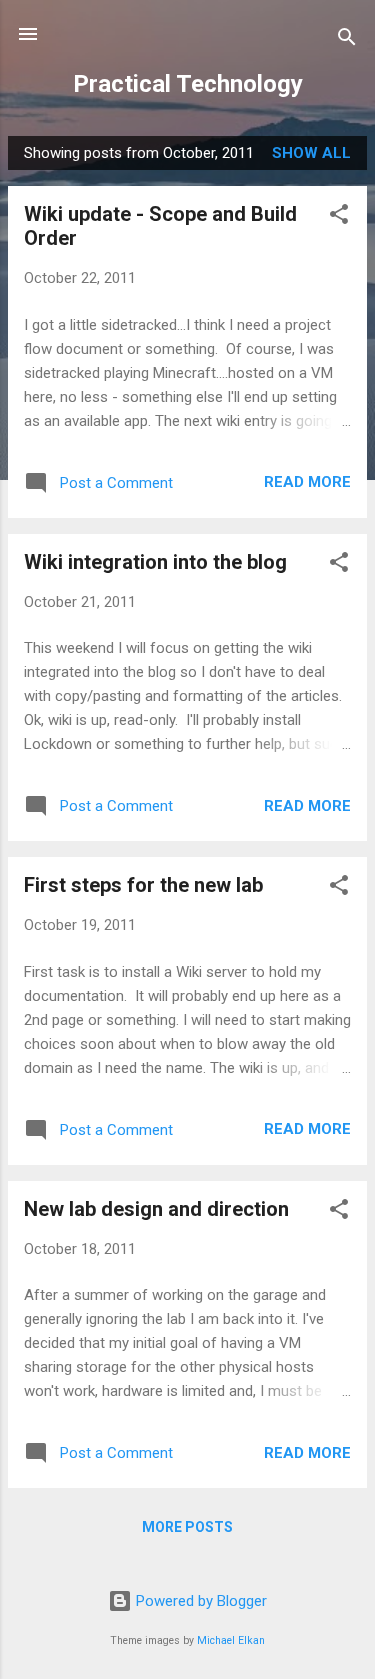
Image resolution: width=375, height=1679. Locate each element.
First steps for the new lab (143, 885)
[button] (339, 217)
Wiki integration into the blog (155, 562)
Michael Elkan (231, 1640)
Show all (311, 153)
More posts (187, 1527)
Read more (307, 482)
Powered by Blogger (199, 1601)
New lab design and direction (156, 1209)
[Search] (347, 40)
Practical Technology (188, 84)
